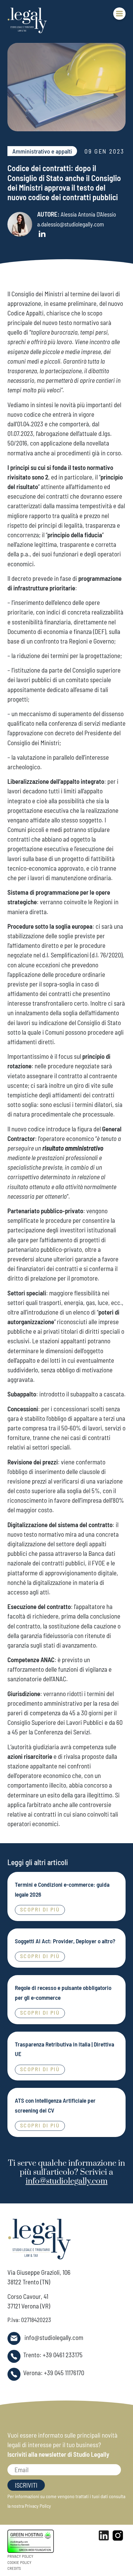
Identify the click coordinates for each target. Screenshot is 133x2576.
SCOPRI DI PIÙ (40, 1909)
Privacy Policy (38, 2506)
